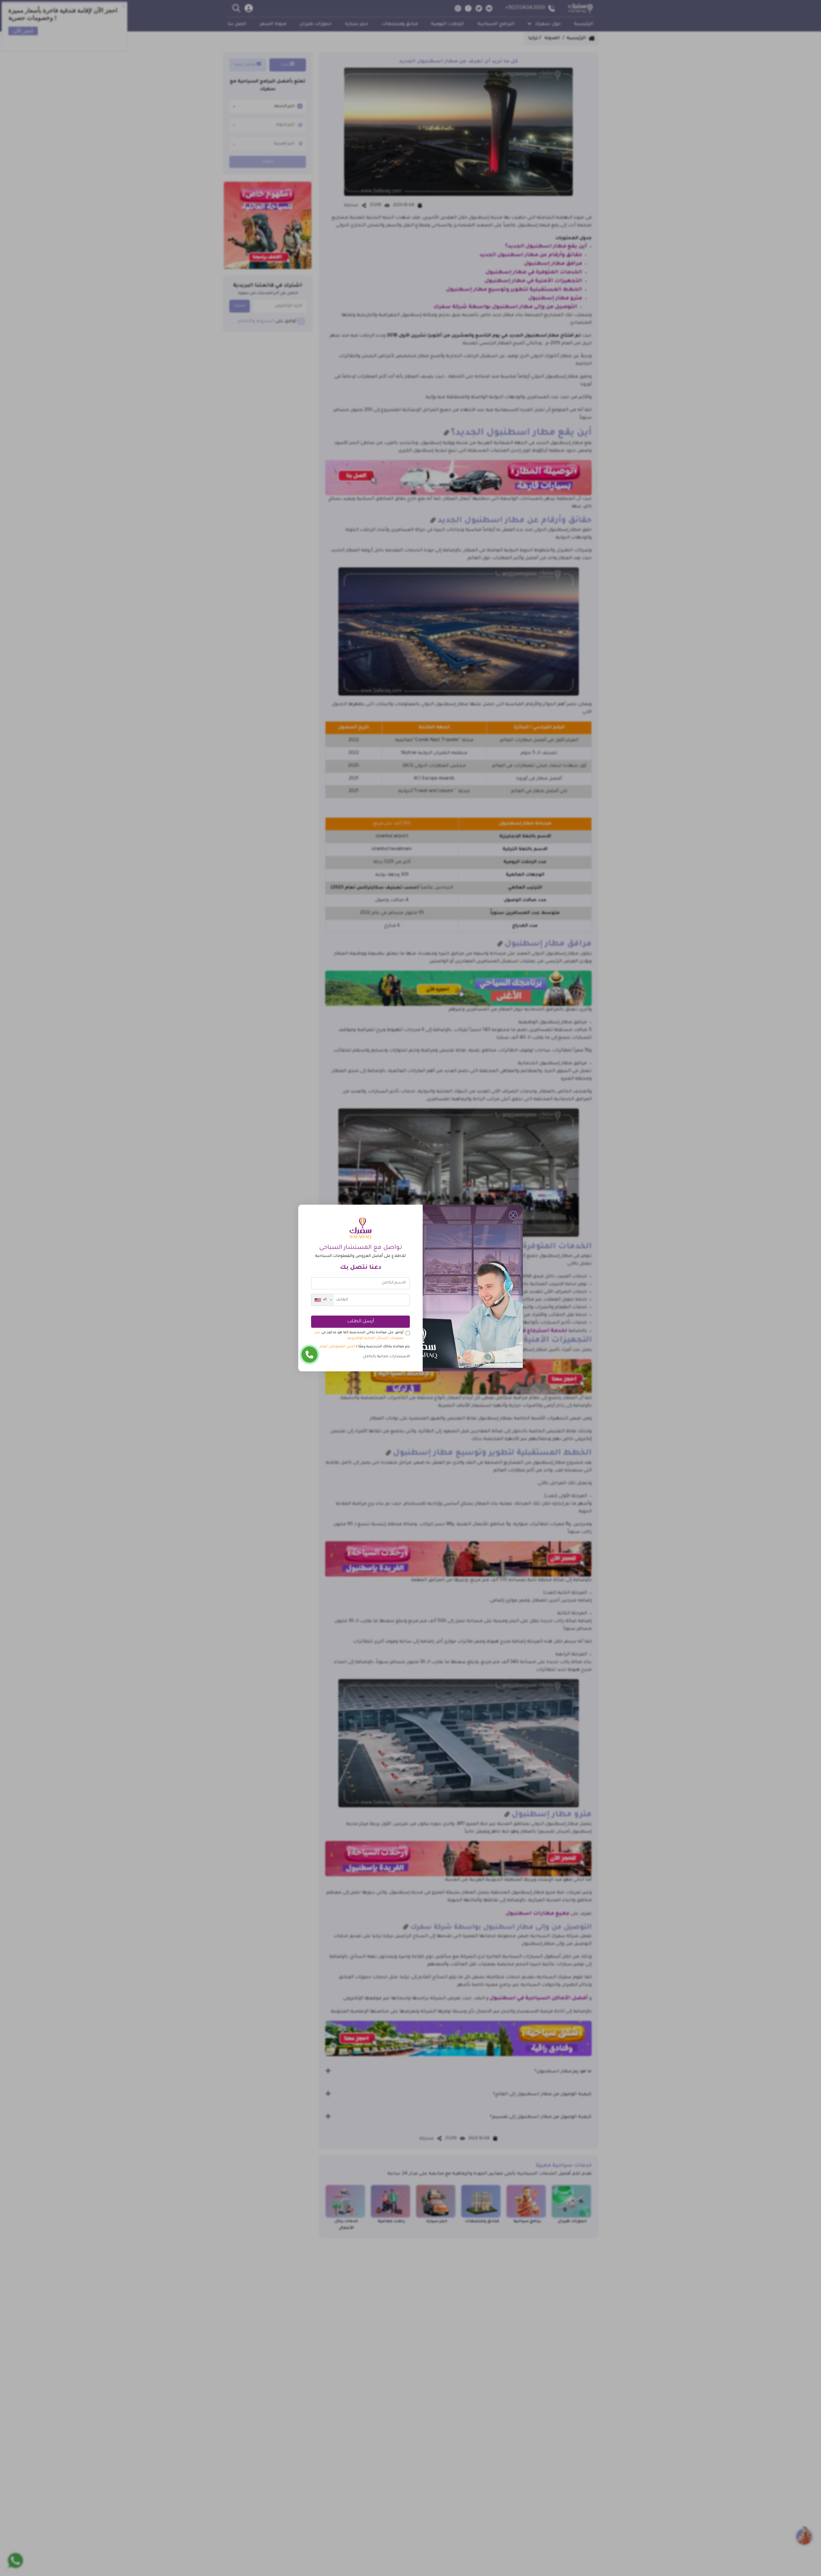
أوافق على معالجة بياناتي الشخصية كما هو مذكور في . (359, 1335)
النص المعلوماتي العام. (337, 1347)
